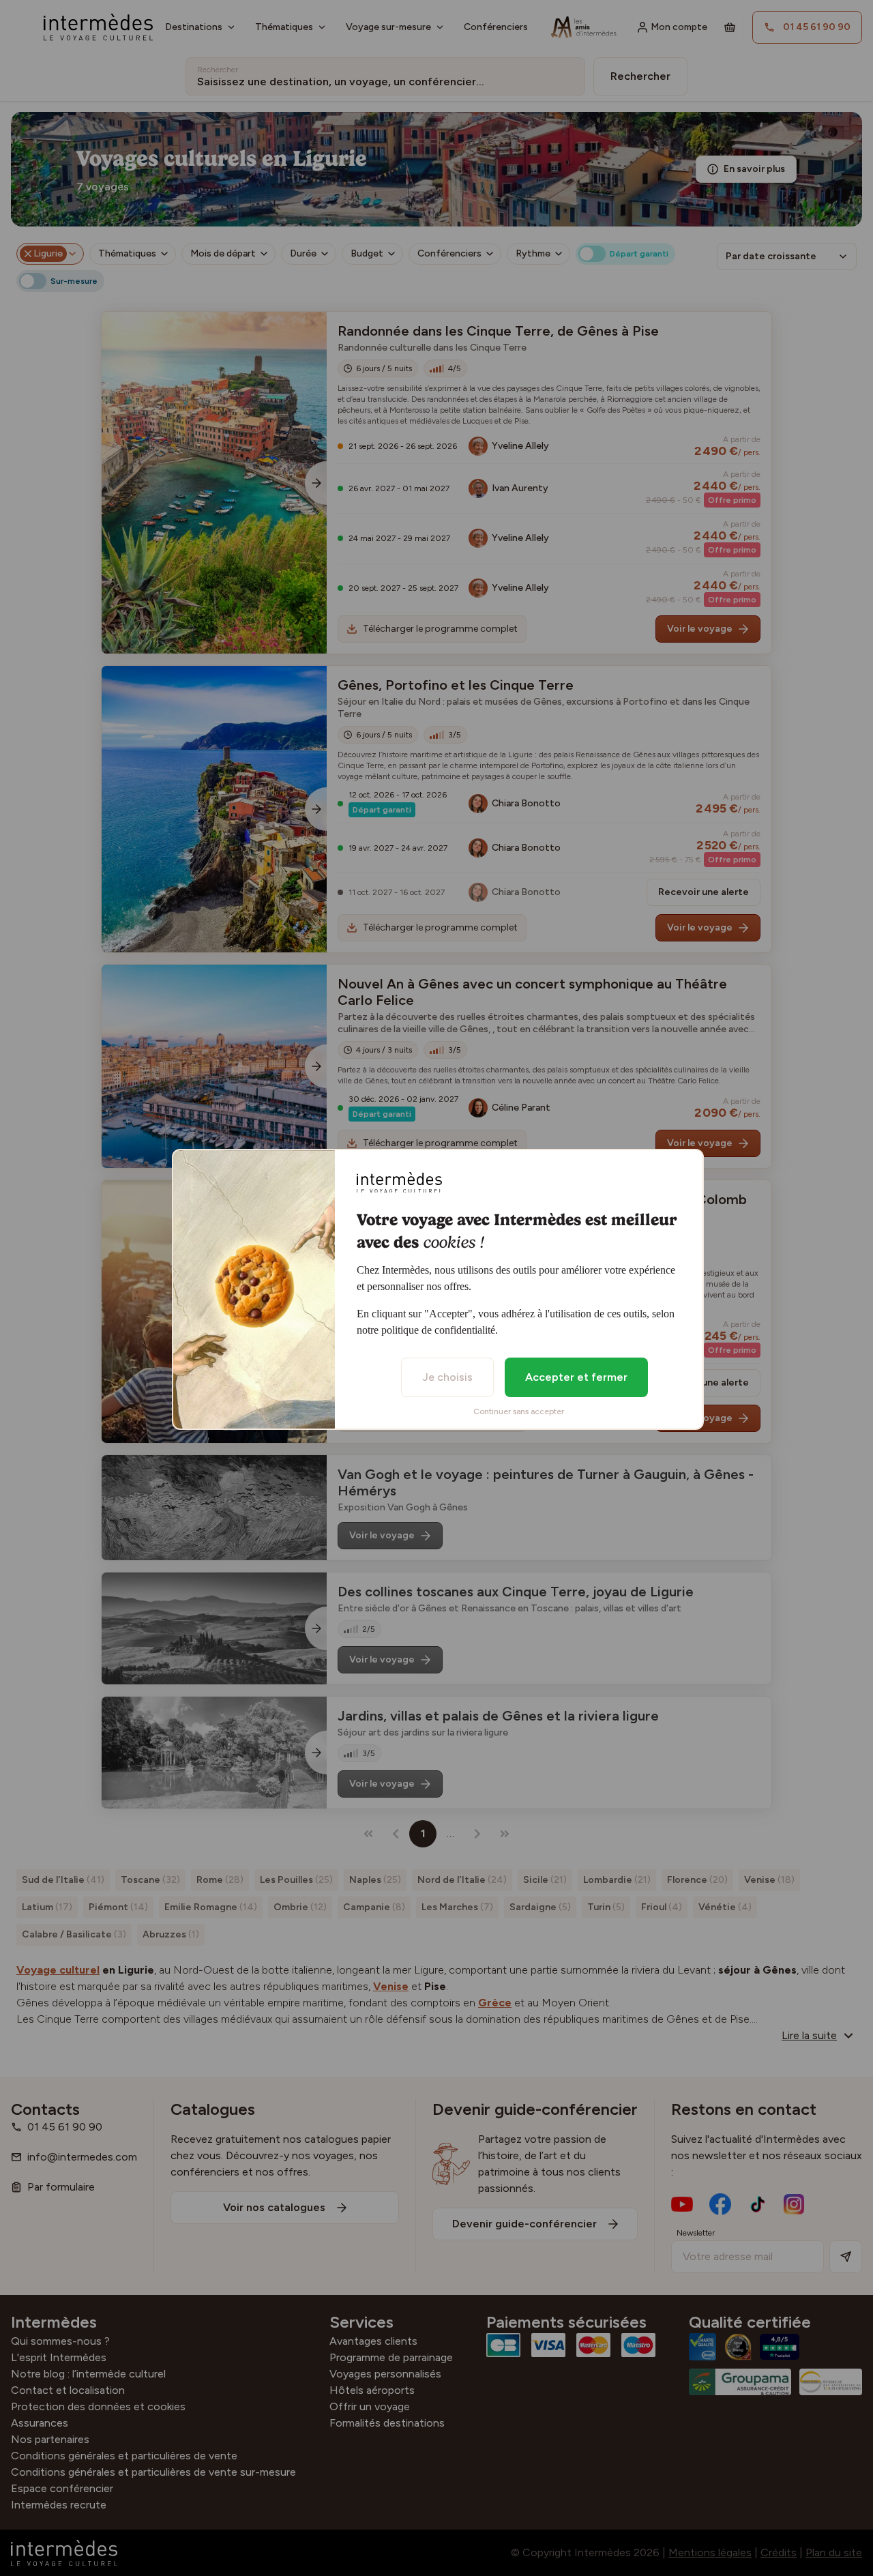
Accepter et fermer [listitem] (576, 1377)
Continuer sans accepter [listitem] (519, 1411)
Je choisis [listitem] (447, 1377)
